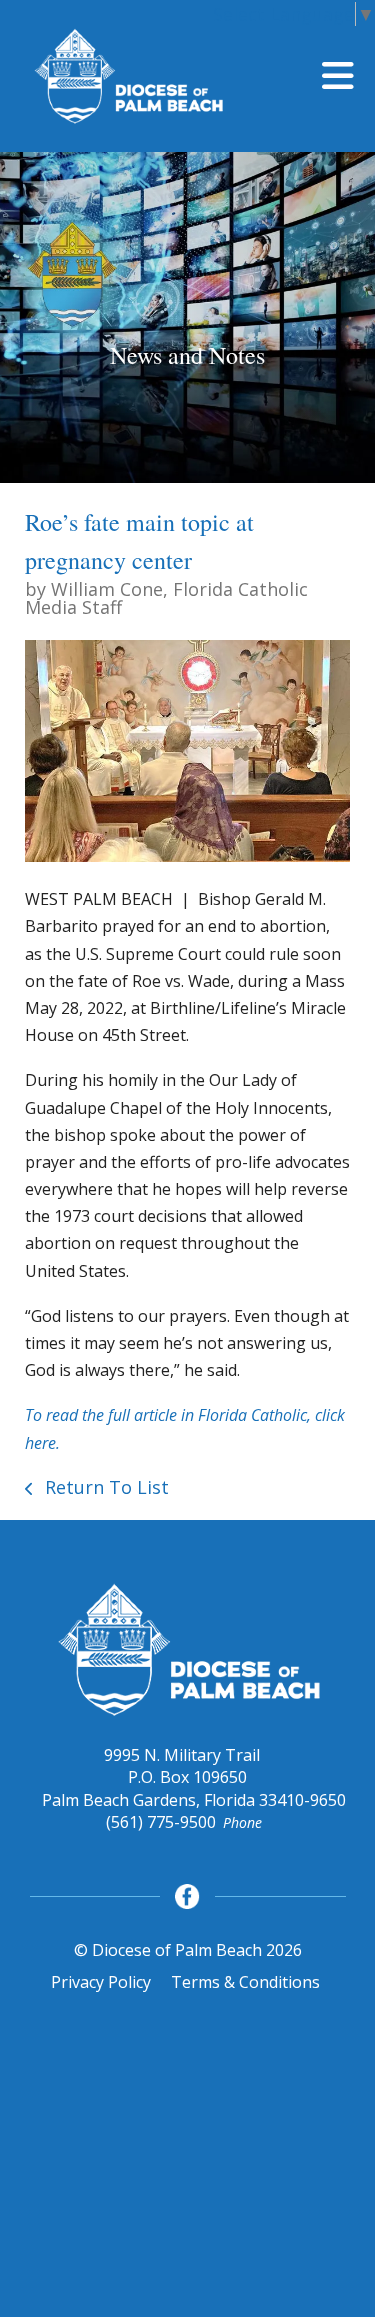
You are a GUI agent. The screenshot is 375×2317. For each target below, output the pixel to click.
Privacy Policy (101, 1982)
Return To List (104, 1487)
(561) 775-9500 (161, 1822)
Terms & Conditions (245, 1982)
